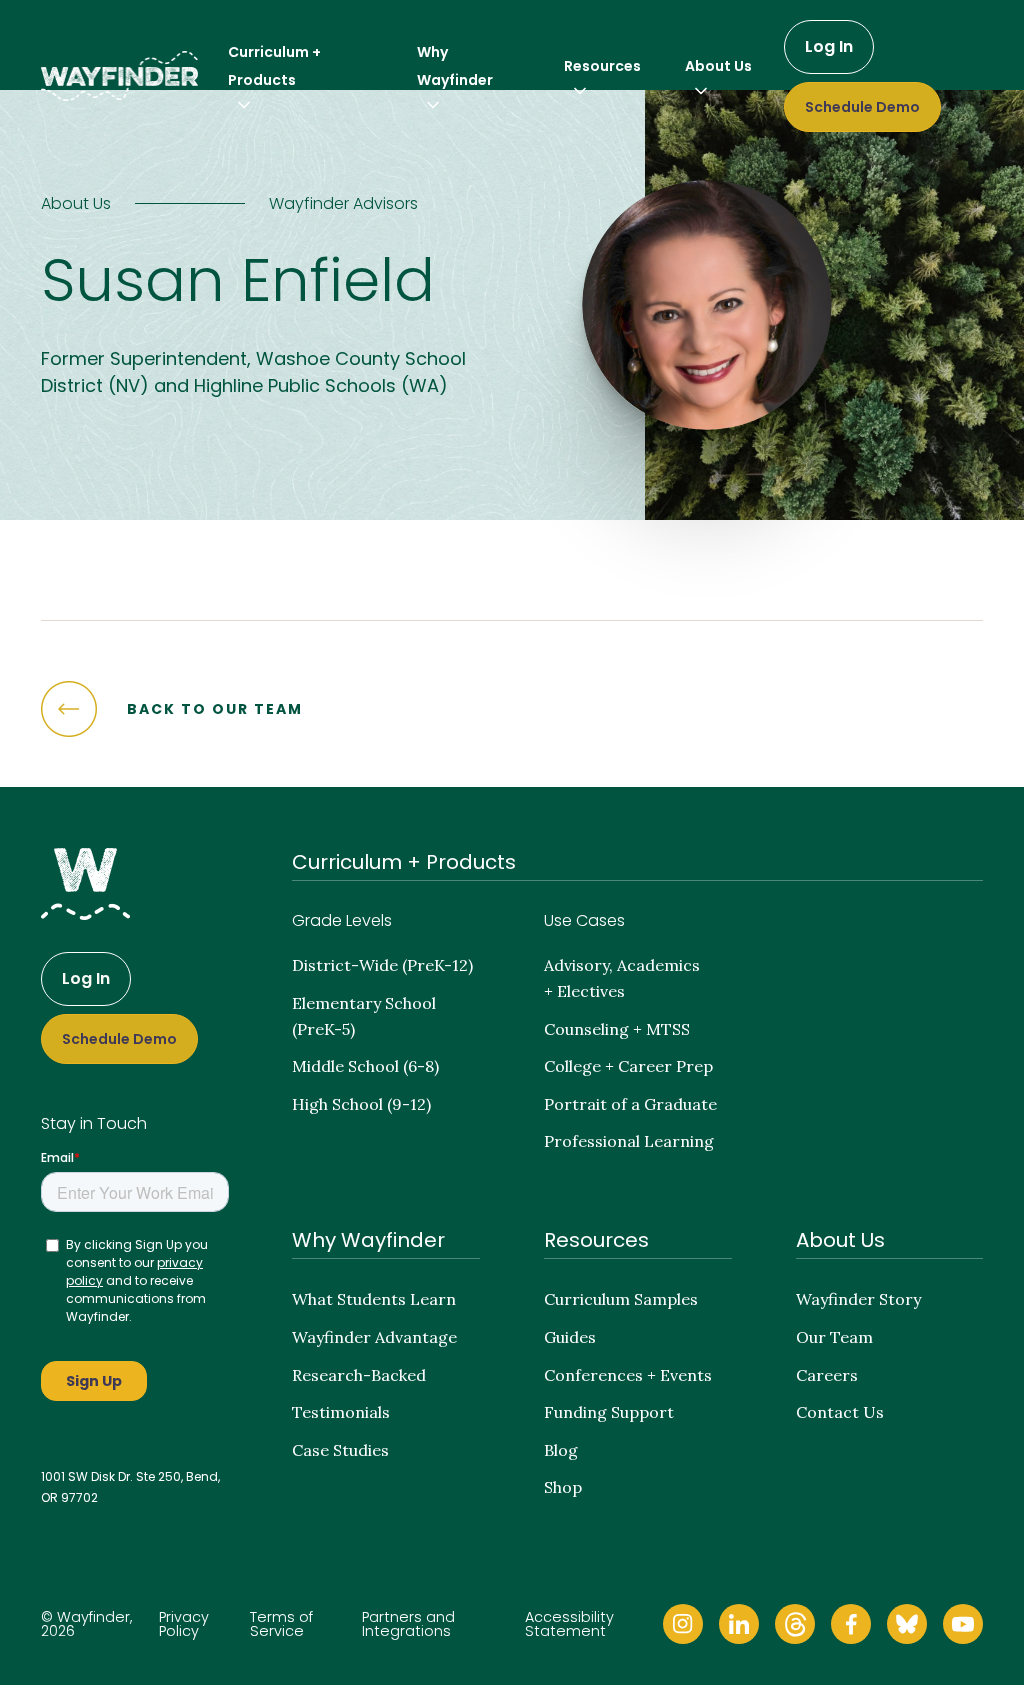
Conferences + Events (628, 1375)
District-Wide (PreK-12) (382, 965)
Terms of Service (281, 1624)
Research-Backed (359, 1375)
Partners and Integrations (408, 1624)
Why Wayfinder (368, 1240)
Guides (570, 1337)
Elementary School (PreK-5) (364, 1016)
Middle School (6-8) (365, 1066)
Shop (563, 1487)
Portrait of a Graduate (630, 1104)
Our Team (834, 1337)
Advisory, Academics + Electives (622, 978)
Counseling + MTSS (617, 1029)
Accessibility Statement (569, 1624)
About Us (840, 1240)
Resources (596, 1240)
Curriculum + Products (404, 862)
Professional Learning (629, 1141)
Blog (561, 1450)
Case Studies (340, 1450)
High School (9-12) (361, 1104)
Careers (827, 1375)
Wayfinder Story (858, 1299)
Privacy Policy (184, 1624)
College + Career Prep (628, 1066)
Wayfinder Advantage (374, 1337)
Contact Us (840, 1412)
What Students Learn (374, 1299)
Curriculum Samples (621, 1299)
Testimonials (341, 1412)
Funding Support (609, 1412)
